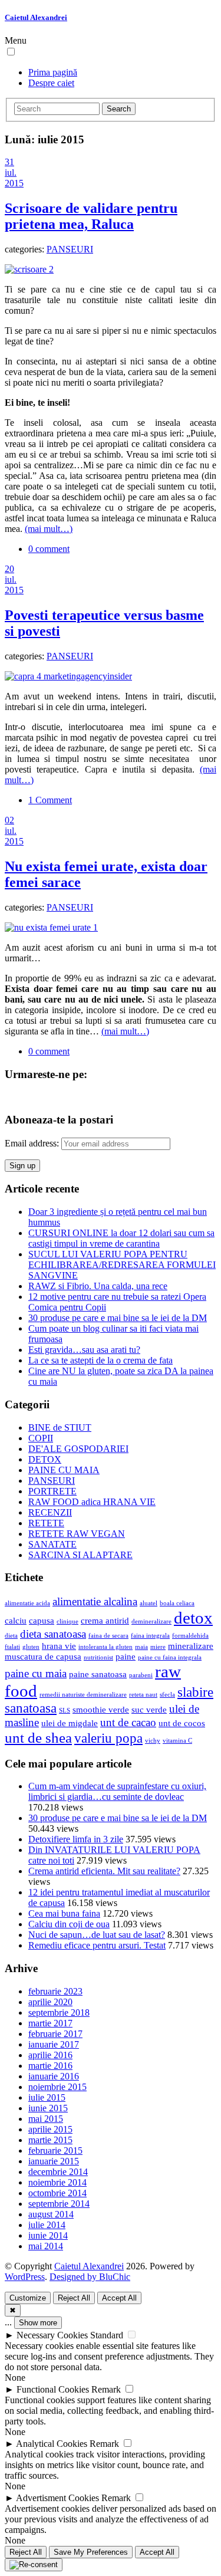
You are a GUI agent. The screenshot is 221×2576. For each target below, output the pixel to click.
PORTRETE (52, 1491)
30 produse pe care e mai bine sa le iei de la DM (118, 1318)
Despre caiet (51, 83)
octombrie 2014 (57, 2193)
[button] (11, 52)
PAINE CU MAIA (64, 1470)
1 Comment (50, 800)
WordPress (25, 2277)
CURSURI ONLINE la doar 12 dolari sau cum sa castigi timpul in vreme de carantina (121, 1238)
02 (9, 820)
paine (126, 1656)
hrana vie (59, 1646)
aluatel (149, 1603)
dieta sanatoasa (53, 1634)
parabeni (141, 1675)
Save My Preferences (91, 2552)
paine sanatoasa (98, 1674)
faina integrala (150, 1636)
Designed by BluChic (90, 2277)
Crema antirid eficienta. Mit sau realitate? (104, 1871)
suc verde (149, 1709)
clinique (67, 1621)
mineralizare (191, 1646)
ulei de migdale (70, 1723)
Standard (107, 2335)
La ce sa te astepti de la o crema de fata (100, 1360)
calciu (16, 1620)
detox (193, 1618)
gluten (31, 1647)
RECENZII (50, 1512)
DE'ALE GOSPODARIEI (78, 1449)
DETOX (45, 1459)
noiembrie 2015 (57, 2087)
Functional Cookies (53, 2389)
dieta (11, 1636)
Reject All (74, 2298)
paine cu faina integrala (170, 1657)
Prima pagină (53, 72)
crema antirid (105, 1620)
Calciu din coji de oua (69, 1924)
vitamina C (177, 1741)
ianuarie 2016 (54, 2076)
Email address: (33, 1143)
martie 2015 (50, 2140)
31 (9, 162)
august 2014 (51, 2214)
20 (9, 569)
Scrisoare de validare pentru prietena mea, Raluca (91, 216)
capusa (42, 1620)
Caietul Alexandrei (36, 17)
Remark (106, 2389)
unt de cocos (182, 1723)
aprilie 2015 (50, 2129)
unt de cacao (128, 1722)
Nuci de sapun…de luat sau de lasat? (97, 1935)
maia (141, 1647)
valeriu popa (108, 1738)
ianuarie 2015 (54, 2161)
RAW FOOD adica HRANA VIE (92, 1502)
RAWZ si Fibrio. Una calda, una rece (98, 1286)
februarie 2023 (55, 1991)
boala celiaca (177, 1603)
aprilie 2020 (50, 2002)
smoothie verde (101, 1709)
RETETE (46, 1523)
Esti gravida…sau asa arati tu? (84, 1350)
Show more (38, 2323)
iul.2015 (14, 178)
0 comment (49, 549)
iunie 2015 (48, 2108)
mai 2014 (46, 2246)
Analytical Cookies (52, 2444)
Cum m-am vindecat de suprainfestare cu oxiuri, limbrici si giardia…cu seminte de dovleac (117, 1791)
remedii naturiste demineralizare (83, 1695)
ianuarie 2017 (54, 2044)
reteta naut (143, 1695)
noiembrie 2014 (57, 2182)
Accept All (119, 2298)
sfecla (167, 1695)
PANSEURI (70, 249)
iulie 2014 (47, 2225)
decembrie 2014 (58, 2172)
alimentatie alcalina (95, 1601)
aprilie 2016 (50, 2055)
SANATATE (52, 1544)
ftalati (12, 1647)
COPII (41, 1438)
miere (158, 1647)
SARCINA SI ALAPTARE (80, 1555)
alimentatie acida (27, 1603)
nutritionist (98, 1657)
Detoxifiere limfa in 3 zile (76, 1839)
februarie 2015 (55, 2150)
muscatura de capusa (43, 1656)
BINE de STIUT (60, 1427)
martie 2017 (50, 2023)
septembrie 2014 (59, 2204)
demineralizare (151, 1621)
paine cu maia (36, 1673)
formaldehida (190, 1636)
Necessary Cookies (52, 2335)
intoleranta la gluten (105, 1647)
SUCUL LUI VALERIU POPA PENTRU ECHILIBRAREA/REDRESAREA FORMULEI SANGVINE (122, 1265)
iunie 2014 (48, 2235)
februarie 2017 (55, 2034)
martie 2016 (50, 2066)
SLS (65, 1711)
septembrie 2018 (59, 2012)
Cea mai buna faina (64, 1913)
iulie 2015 (47, 2097)
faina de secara (108, 1636)
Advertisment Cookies (57, 2498)
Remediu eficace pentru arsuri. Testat (97, 1945)
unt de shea (38, 1737)
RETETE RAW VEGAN (77, 1534)
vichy (153, 1741)
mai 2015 (46, 2119)
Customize (28, 2298)
